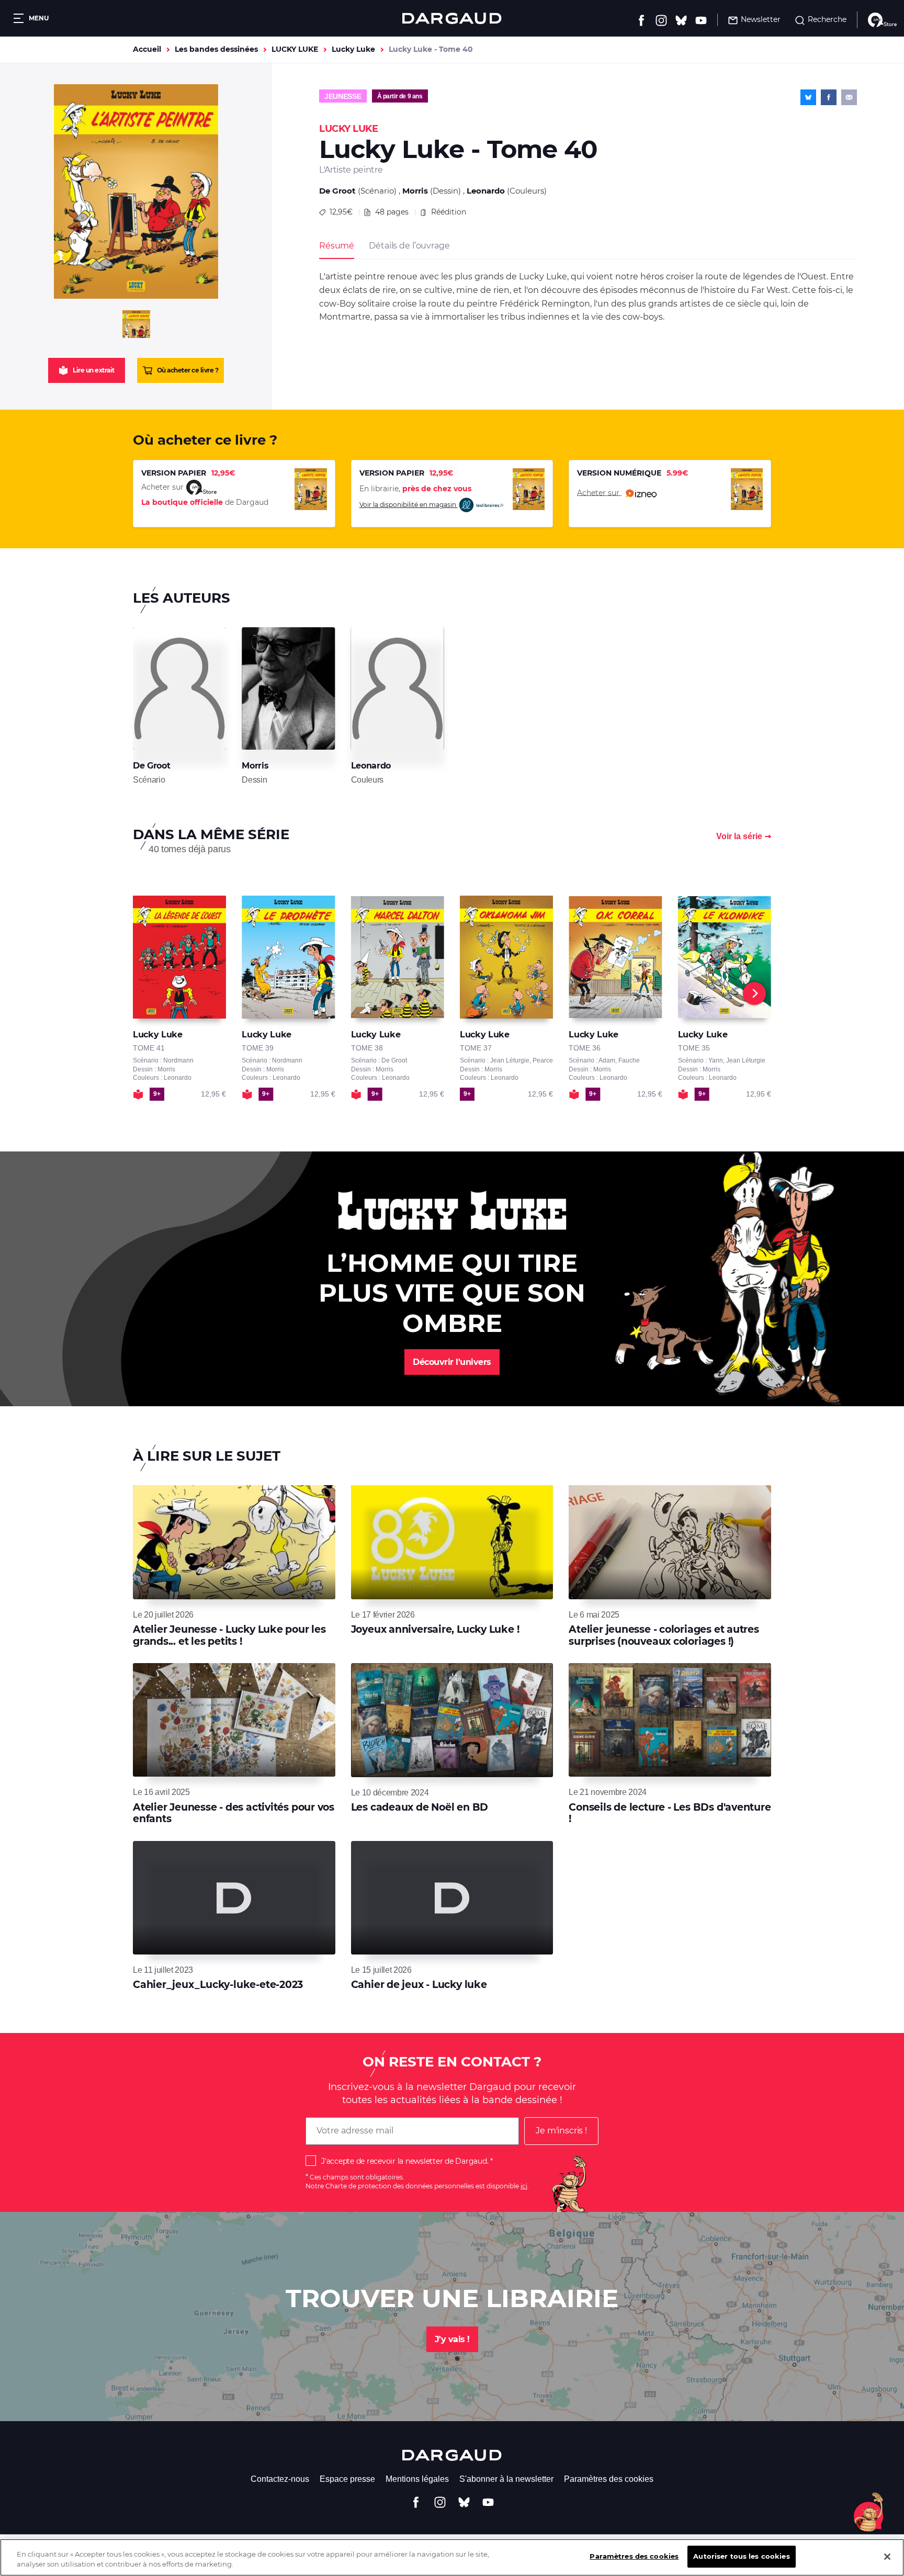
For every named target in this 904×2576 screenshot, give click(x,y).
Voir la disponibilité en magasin (409, 505)
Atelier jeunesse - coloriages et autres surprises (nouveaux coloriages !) (664, 1635)
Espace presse (347, 2479)
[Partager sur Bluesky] (808, 97)
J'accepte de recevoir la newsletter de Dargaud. (405, 2161)
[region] (452, 2557)
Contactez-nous (280, 2479)
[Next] (754, 993)
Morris (415, 191)
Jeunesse (343, 96)
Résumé (337, 246)
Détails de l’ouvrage (409, 246)
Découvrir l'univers (452, 1362)
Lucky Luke (353, 49)
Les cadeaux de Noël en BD (420, 1807)
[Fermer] (887, 2557)
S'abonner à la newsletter (506, 2479)
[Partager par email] (849, 97)
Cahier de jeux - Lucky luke (419, 1985)
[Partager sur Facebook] (829, 97)
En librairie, (415, 489)
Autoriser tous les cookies (741, 2556)
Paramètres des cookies (609, 2479)
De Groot (337, 191)
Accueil (147, 49)
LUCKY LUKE (295, 49)
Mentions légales (417, 2479)
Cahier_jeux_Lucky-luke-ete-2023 (218, 1985)
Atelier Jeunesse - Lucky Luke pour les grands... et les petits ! (229, 1635)
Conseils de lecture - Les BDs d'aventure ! (670, 1813)
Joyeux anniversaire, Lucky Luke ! (435, 1629)
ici (524, 2186)
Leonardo (486, 191)
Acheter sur (599, 492)
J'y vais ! (452, 2339)
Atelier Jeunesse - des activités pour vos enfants (234, 1813)
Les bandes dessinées (216, 49)
